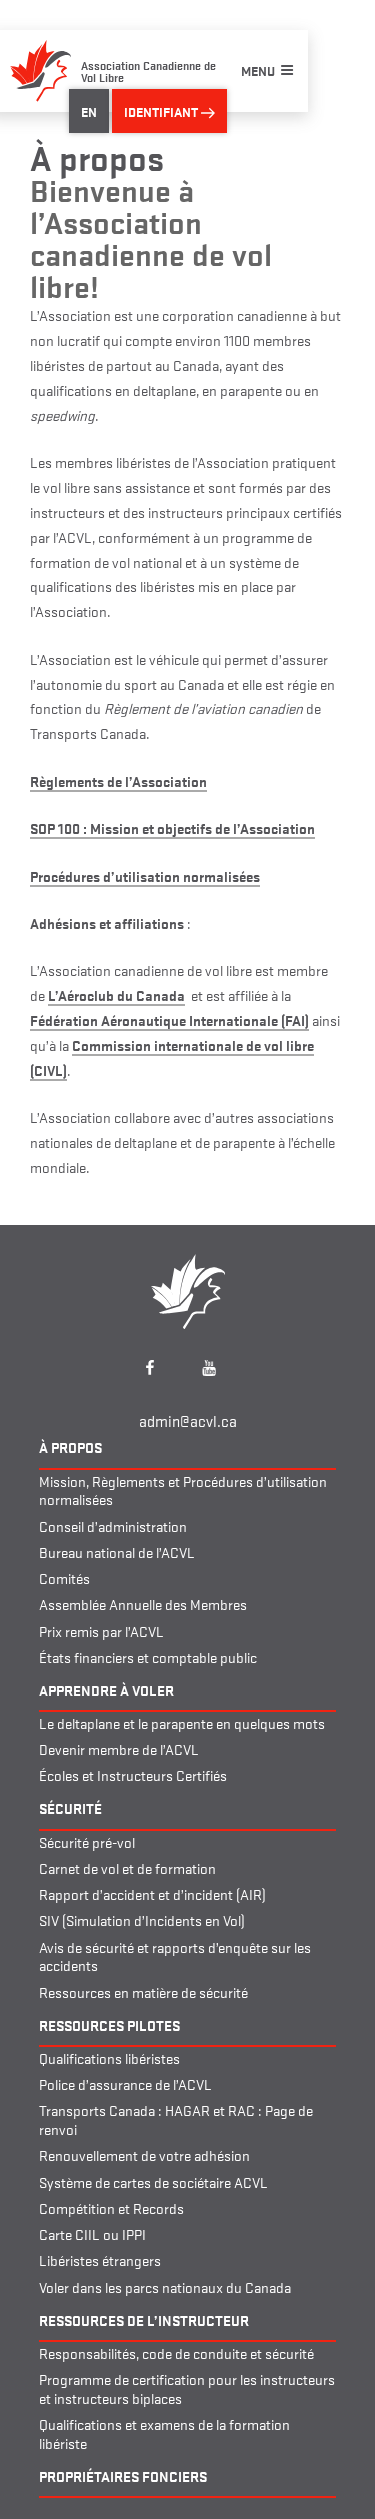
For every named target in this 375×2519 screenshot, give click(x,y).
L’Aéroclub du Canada (116, 994)
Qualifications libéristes (109, 2057)
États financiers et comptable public (148, 1656)
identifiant (162, 111)
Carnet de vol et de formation (127, 1867)
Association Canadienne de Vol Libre (148, 70)
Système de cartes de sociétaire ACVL (153, 2181)
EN (89, 111)
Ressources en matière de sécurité (143, 1991)
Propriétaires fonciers (123, 2475)
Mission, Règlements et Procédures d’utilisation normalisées (183, 1490)
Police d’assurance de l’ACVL (125, 2083)
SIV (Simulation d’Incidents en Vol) (142, 1919)
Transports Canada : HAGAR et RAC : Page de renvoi (176, 2119)
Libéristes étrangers (100, 2259)
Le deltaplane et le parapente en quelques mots (182, 1722)
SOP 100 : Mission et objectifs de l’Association (172, 827)
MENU (258, 70)
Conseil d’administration (113, 1525)
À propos (70, 1446)
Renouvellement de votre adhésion (144, 2154)
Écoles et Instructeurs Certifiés (133, 1774)
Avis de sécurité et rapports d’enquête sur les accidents (175, 1956)
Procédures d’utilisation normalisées (145, 875)
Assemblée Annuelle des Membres (143, 1603)
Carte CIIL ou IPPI (92, 2233)
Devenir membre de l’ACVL (119, 1748)
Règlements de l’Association (118, 780)
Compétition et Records (111, 2207)
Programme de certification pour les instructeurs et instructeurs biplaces (187, 2388)
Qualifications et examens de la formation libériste (164, 2433)
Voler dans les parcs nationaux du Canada (165, 2286)
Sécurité (70, 1807)
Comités (64, 1577)
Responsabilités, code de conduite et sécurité (176, 2352)
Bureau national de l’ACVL (117, 1551)
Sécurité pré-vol (87, 1841)
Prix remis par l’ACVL (101, 1630)
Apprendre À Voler (106, 1689)
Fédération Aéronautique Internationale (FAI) (169, 1019)
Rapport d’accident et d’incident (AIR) (152, 1893)
